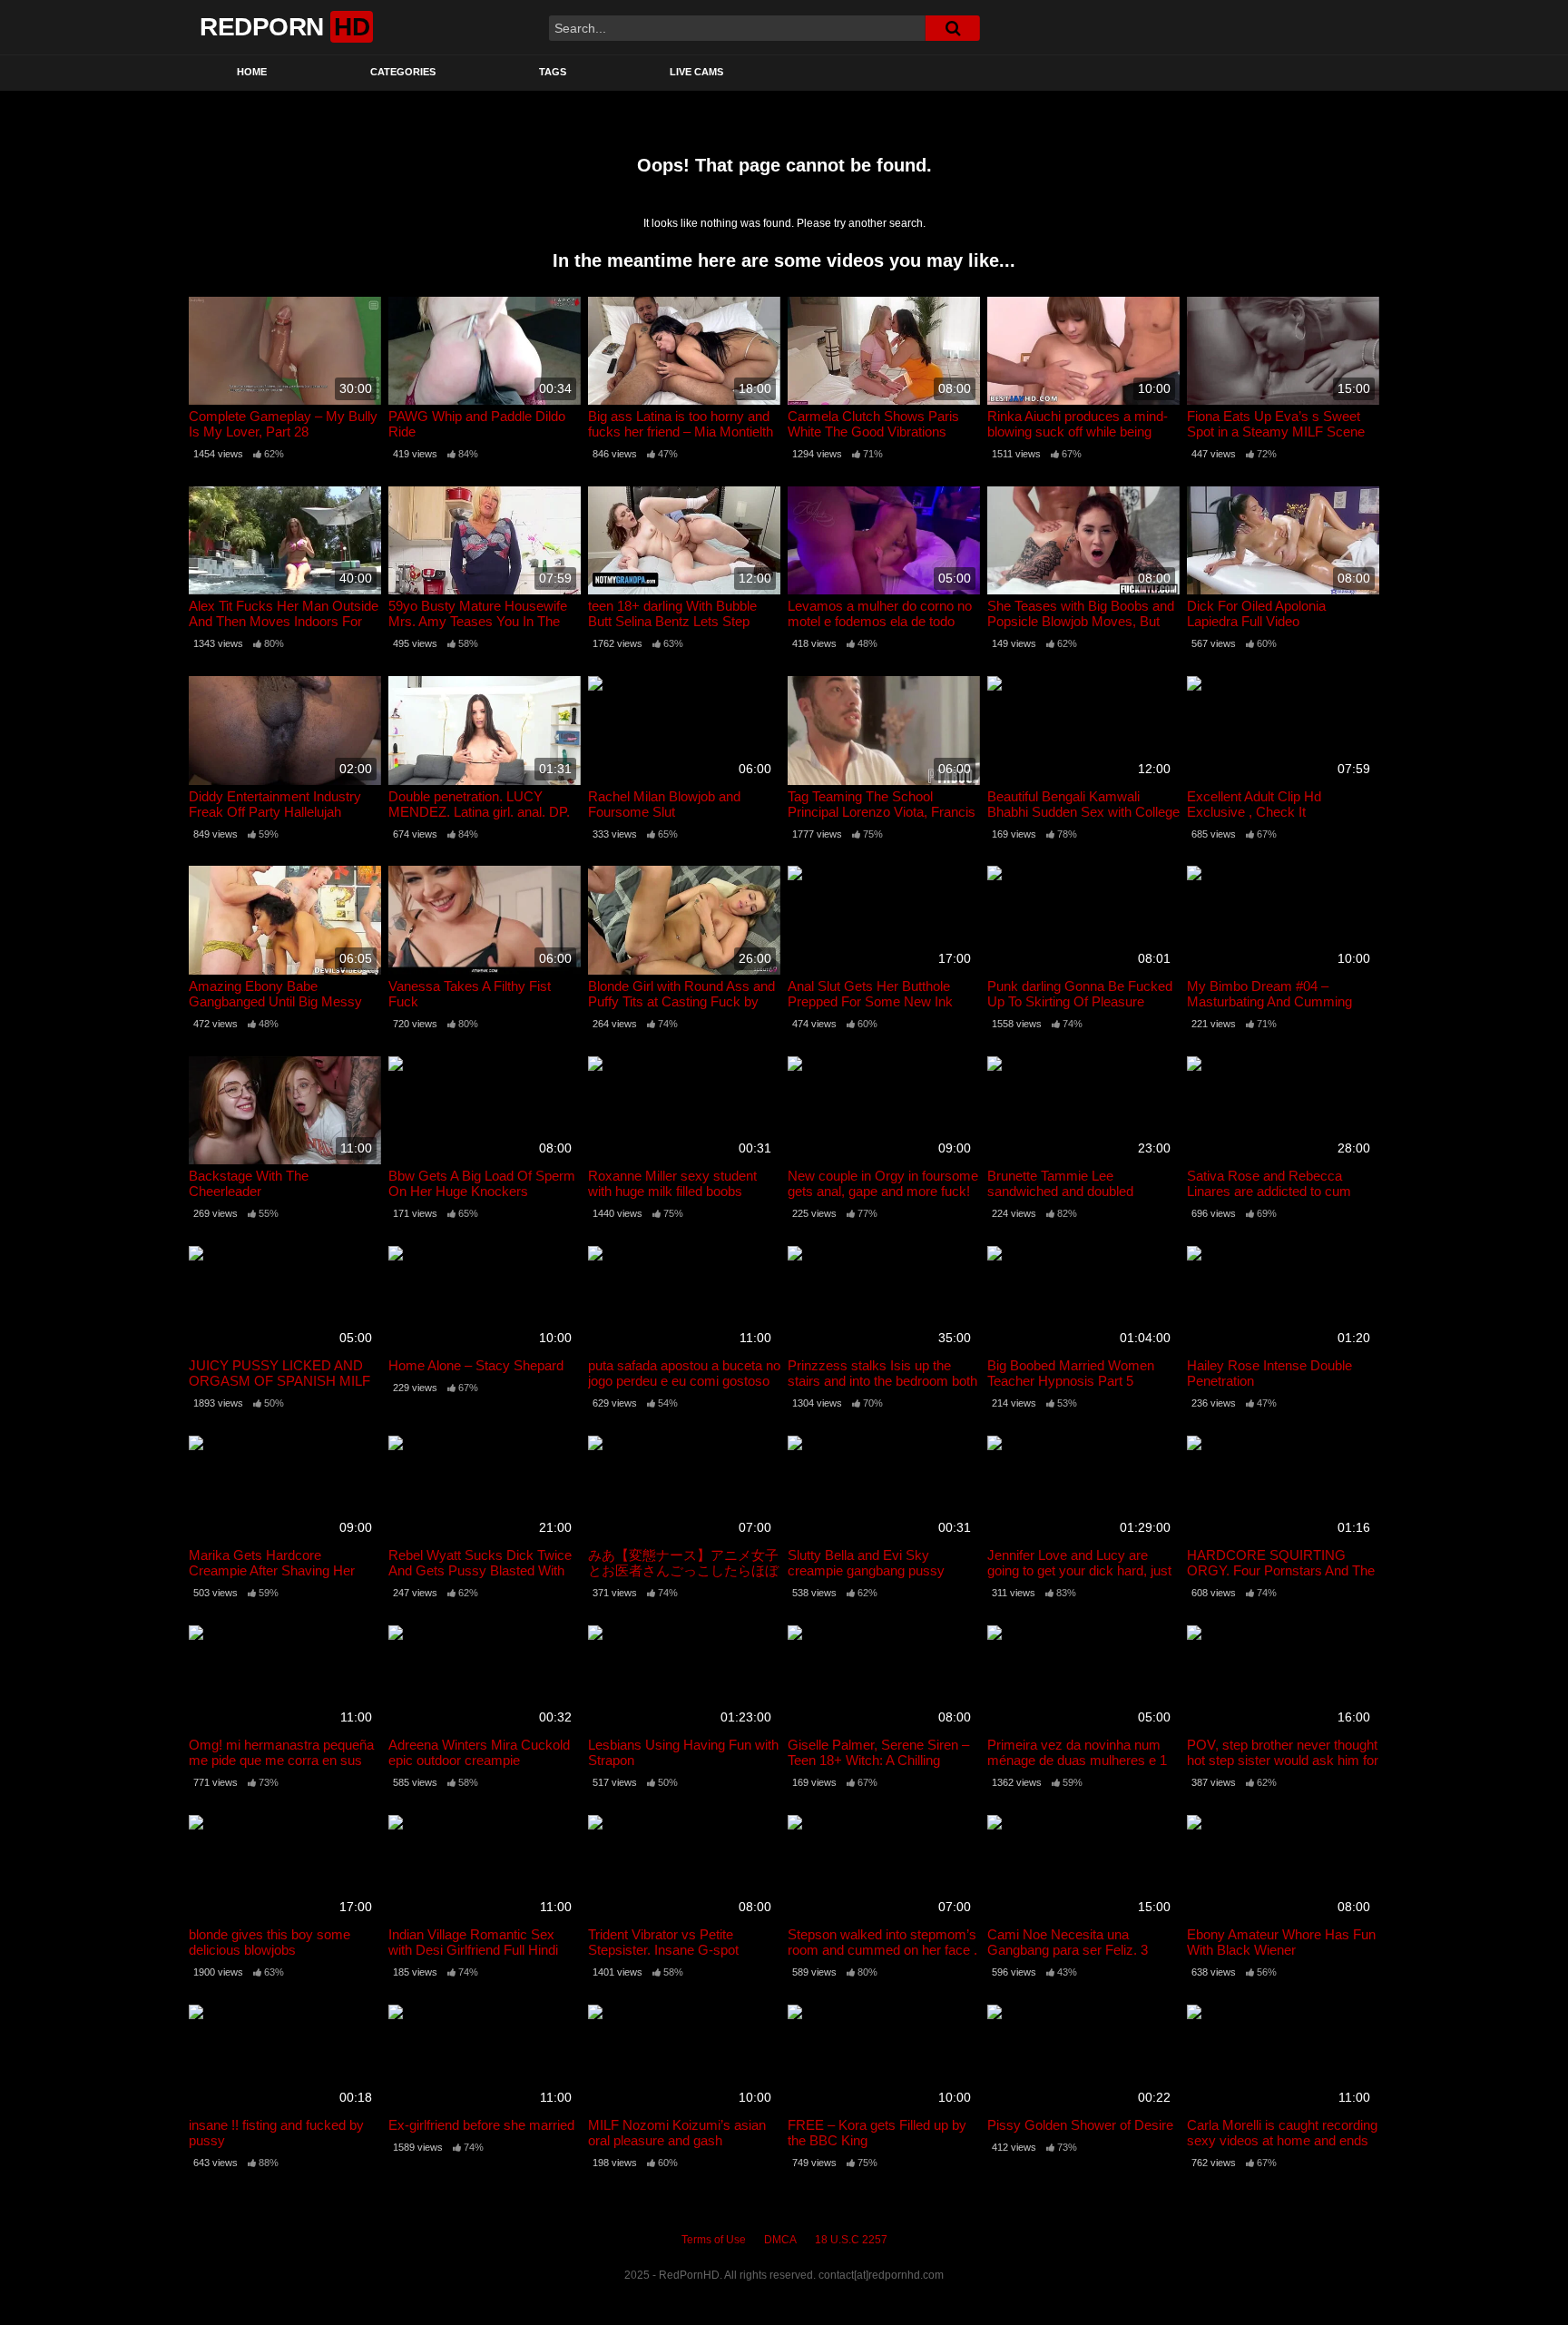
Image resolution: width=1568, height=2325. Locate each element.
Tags (553, 72)
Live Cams (696, 72)
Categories (403, 72)
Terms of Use (714, 2240)
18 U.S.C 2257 (851, 2240)
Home (252, 72)
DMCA (780, 2240)
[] (953, 28)
